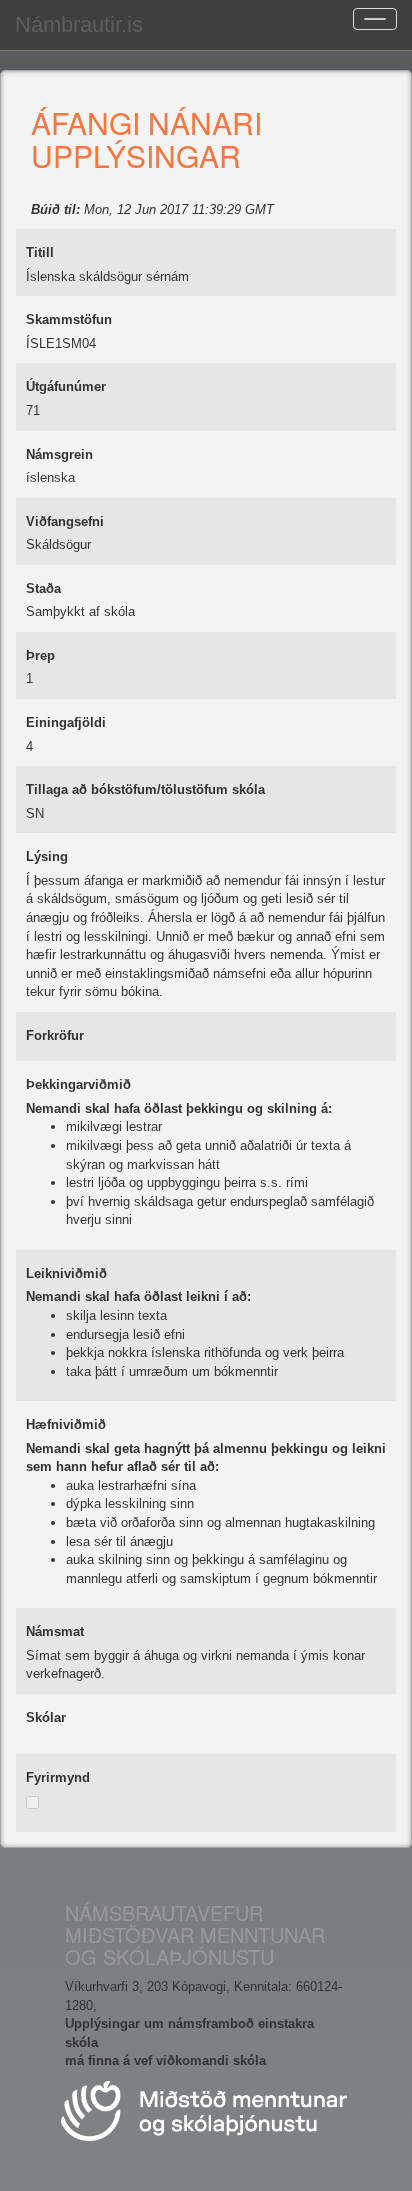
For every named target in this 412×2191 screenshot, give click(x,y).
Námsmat (55, 1631)
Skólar (46, 1717)
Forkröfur (55, 1035)
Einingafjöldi (66, 722)
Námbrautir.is (79, 24)
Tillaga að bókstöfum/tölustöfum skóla (145, 789)
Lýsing (47, 856)
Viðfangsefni (65, 521)
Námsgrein (59, 454)
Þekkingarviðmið (78, 1084)
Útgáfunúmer (66, 386)
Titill (40, 252)
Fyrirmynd (58, 1777)
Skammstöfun (69, 319)
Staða (43, 588)
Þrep (40, 655)
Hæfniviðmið (66, 1424)
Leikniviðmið (66, 1273)
